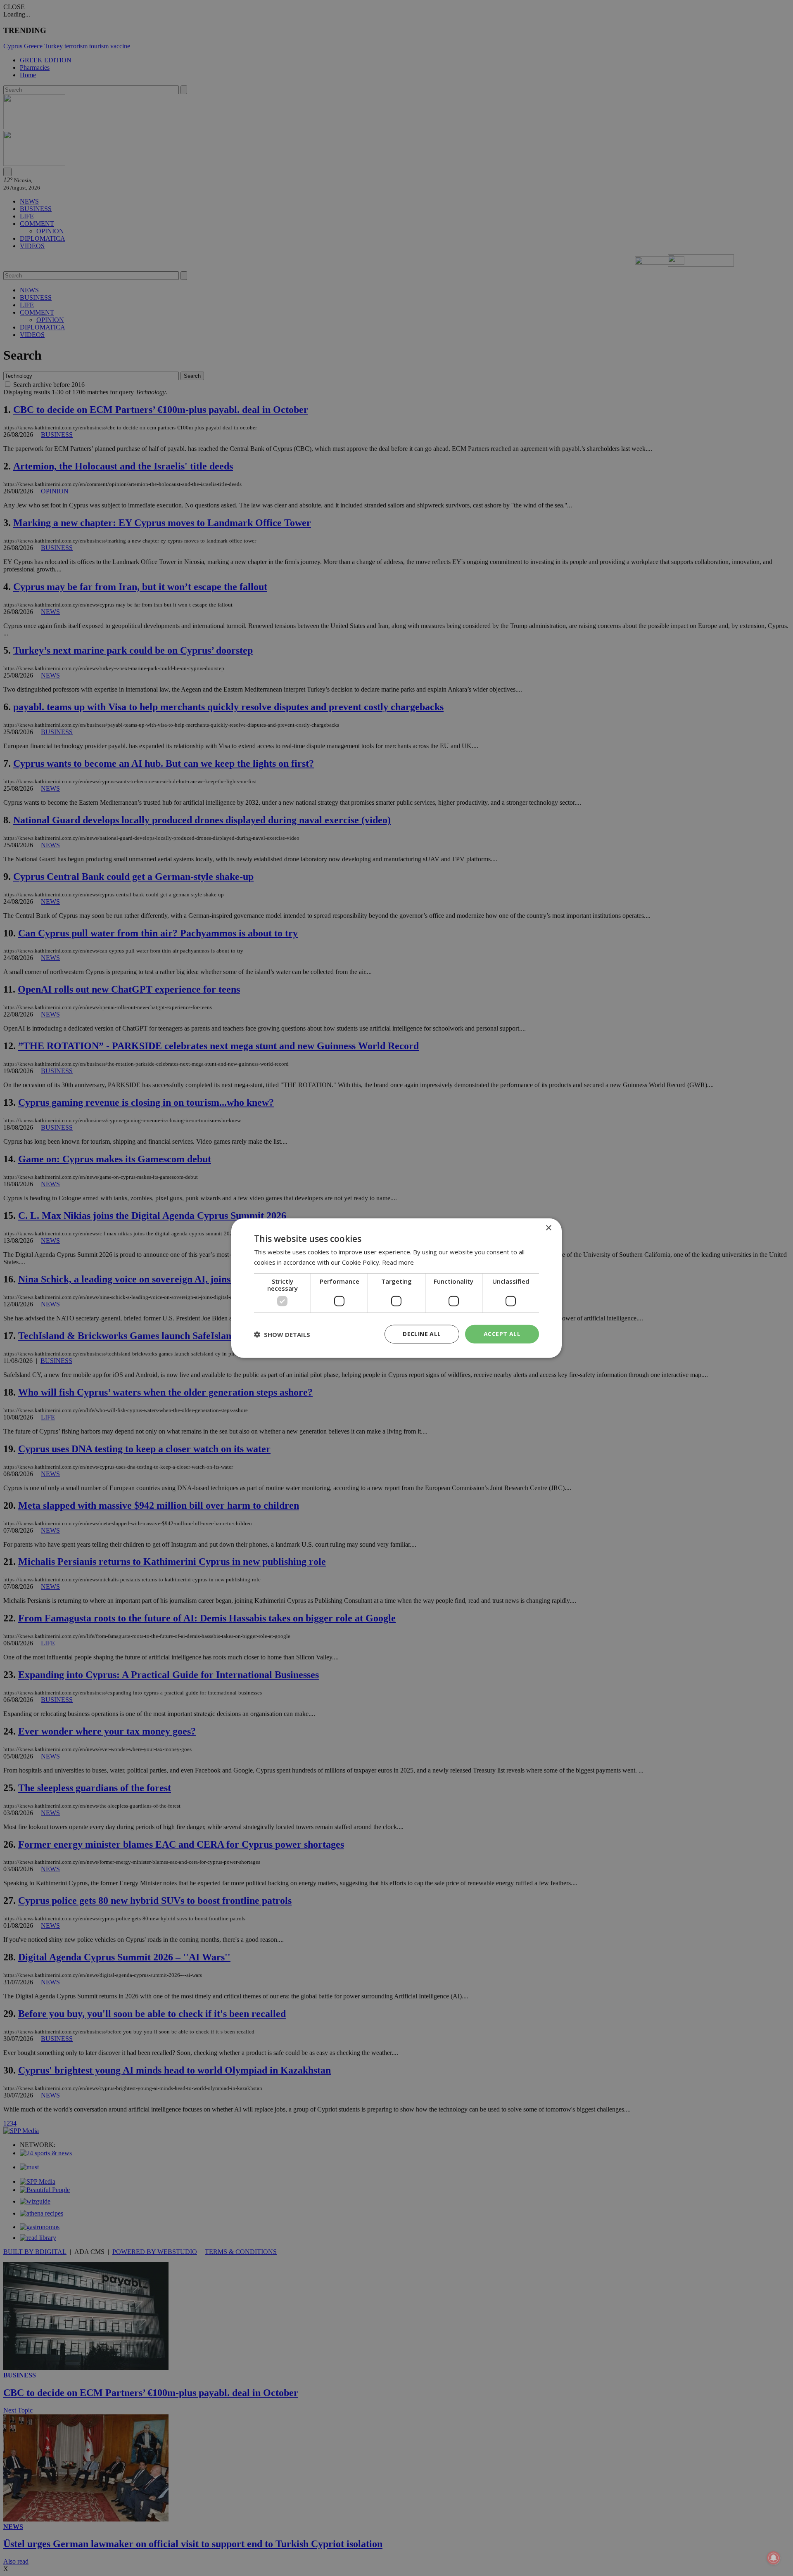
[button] (282, 1334)
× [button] (548, 1228)
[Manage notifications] (774, 2558)
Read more (398, 1262)
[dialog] (396, 1288)
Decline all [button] (422, 1334)
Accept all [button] (502, 1334)
